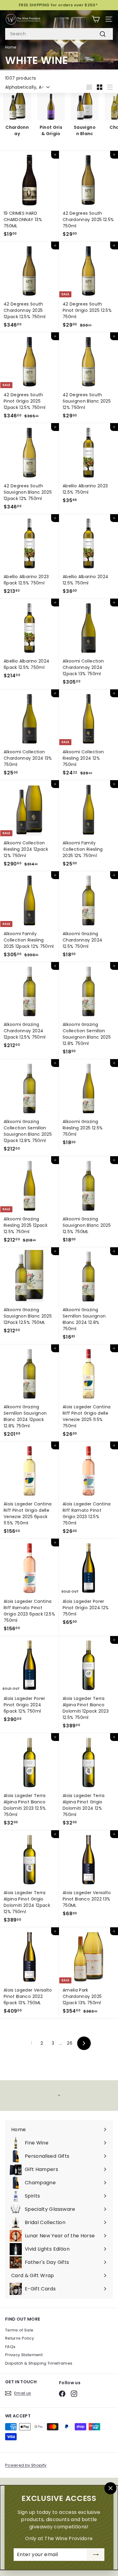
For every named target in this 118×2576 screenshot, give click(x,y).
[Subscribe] (96, 2555)
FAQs (10, 2347)
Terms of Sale (19, 2330)
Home (11, 47)
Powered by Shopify (26, 2465)
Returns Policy (20, 2338)
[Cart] (96, 19)
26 (70, 2043)
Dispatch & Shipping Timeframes (39, 2363)
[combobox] (59, 34)
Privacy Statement (24, 2355)
